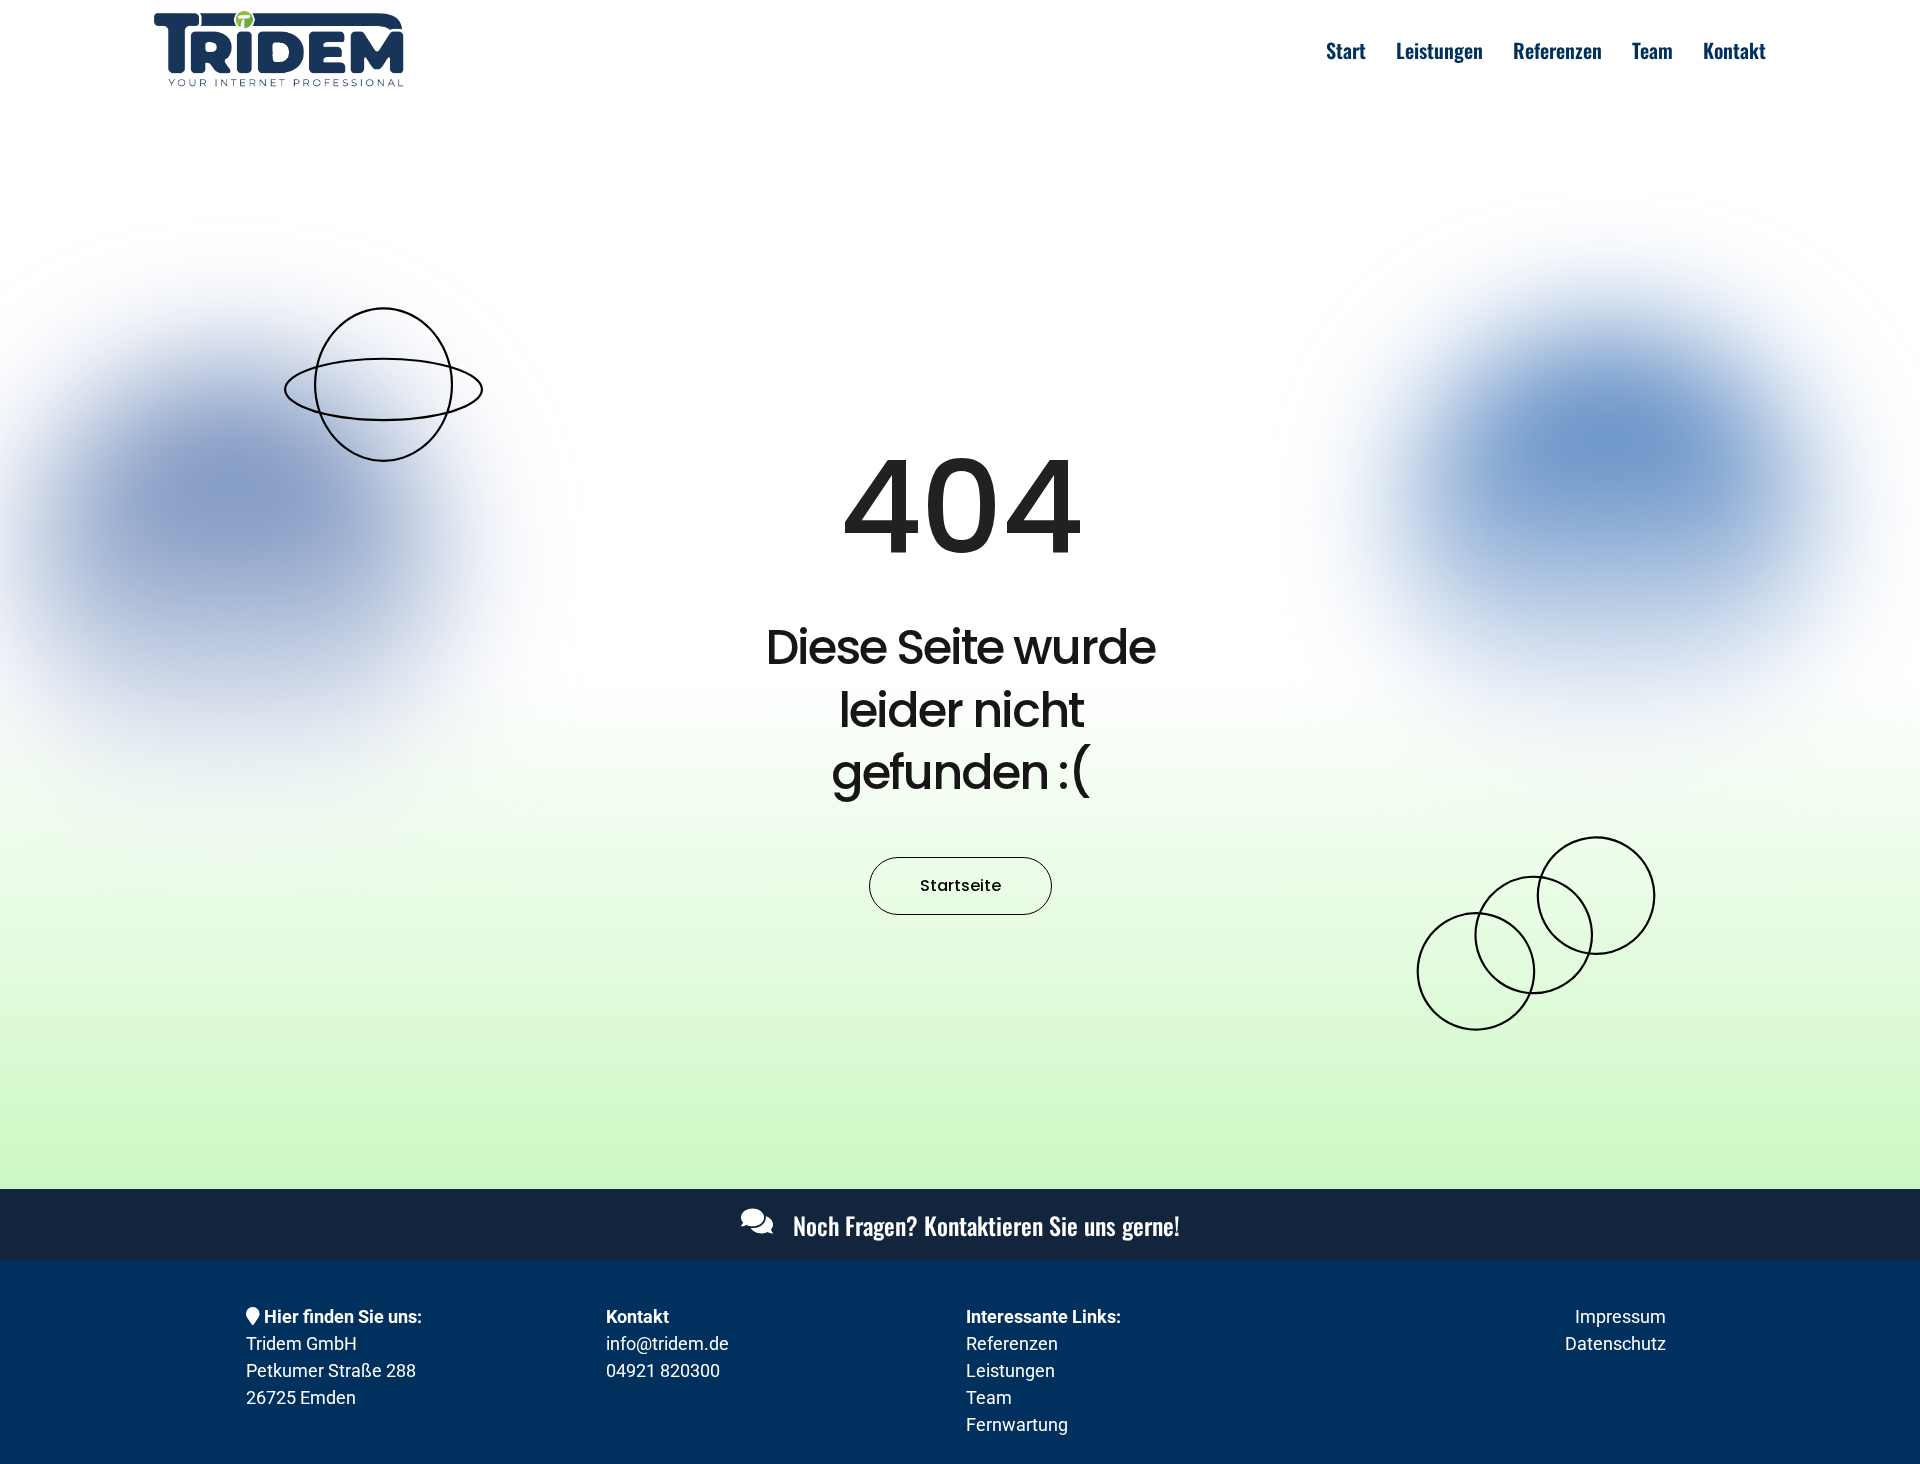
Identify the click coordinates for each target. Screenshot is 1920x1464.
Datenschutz (1615, 1343)
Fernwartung (1017, 1424)
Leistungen (1439, 50)
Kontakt (1734, 50)
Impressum (1620, 1316)
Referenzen (1557, 50)
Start (1346, 50)
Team (1652, 50)
